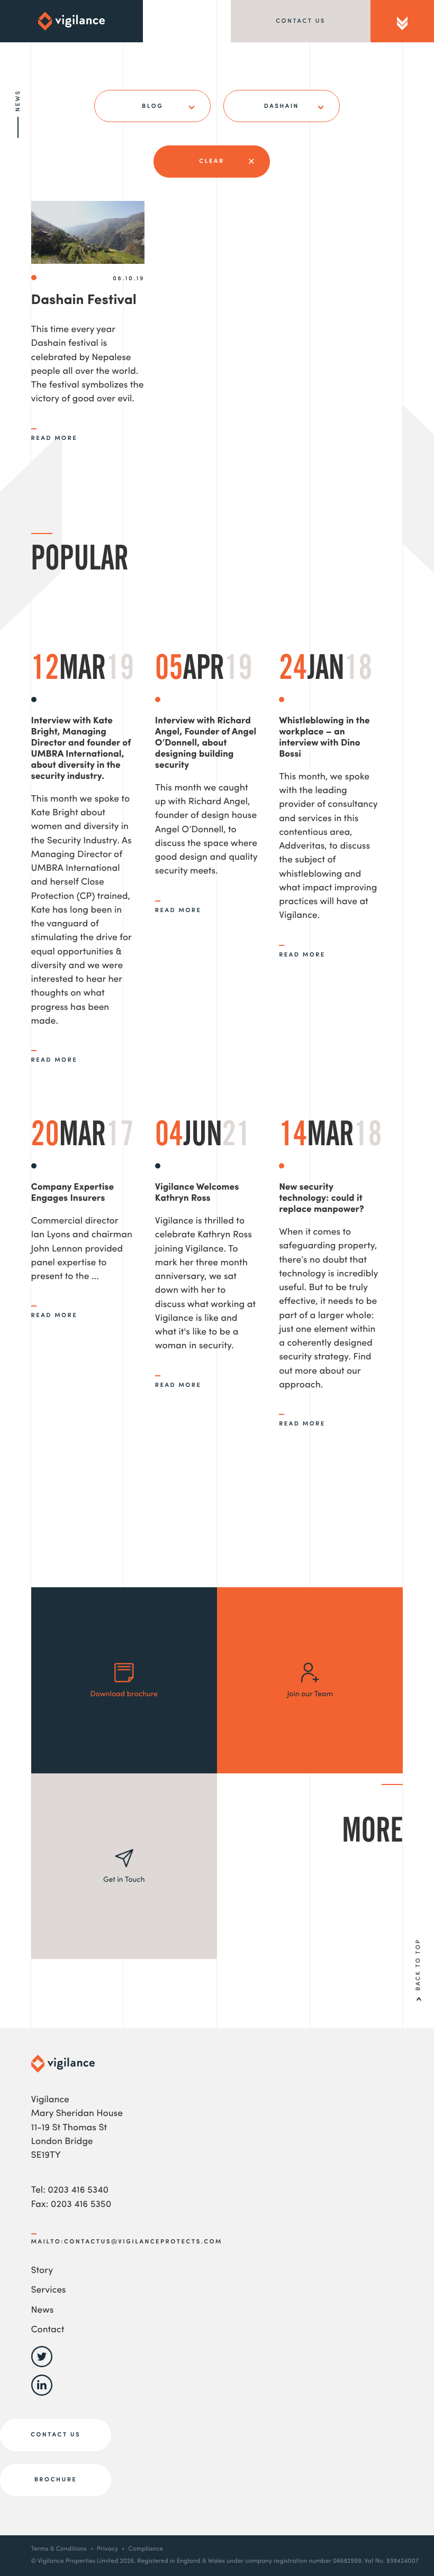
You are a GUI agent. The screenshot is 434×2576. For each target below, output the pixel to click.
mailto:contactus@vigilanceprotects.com (127, 2242)
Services (49, 2291)
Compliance (146, 2549)
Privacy (107, 2549)
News (43, 2311)
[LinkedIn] (42, 2394)
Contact (48, 2330)
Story (42, 2271)
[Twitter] (42, 2365)
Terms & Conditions (59, 2549)
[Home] (71, 21)
